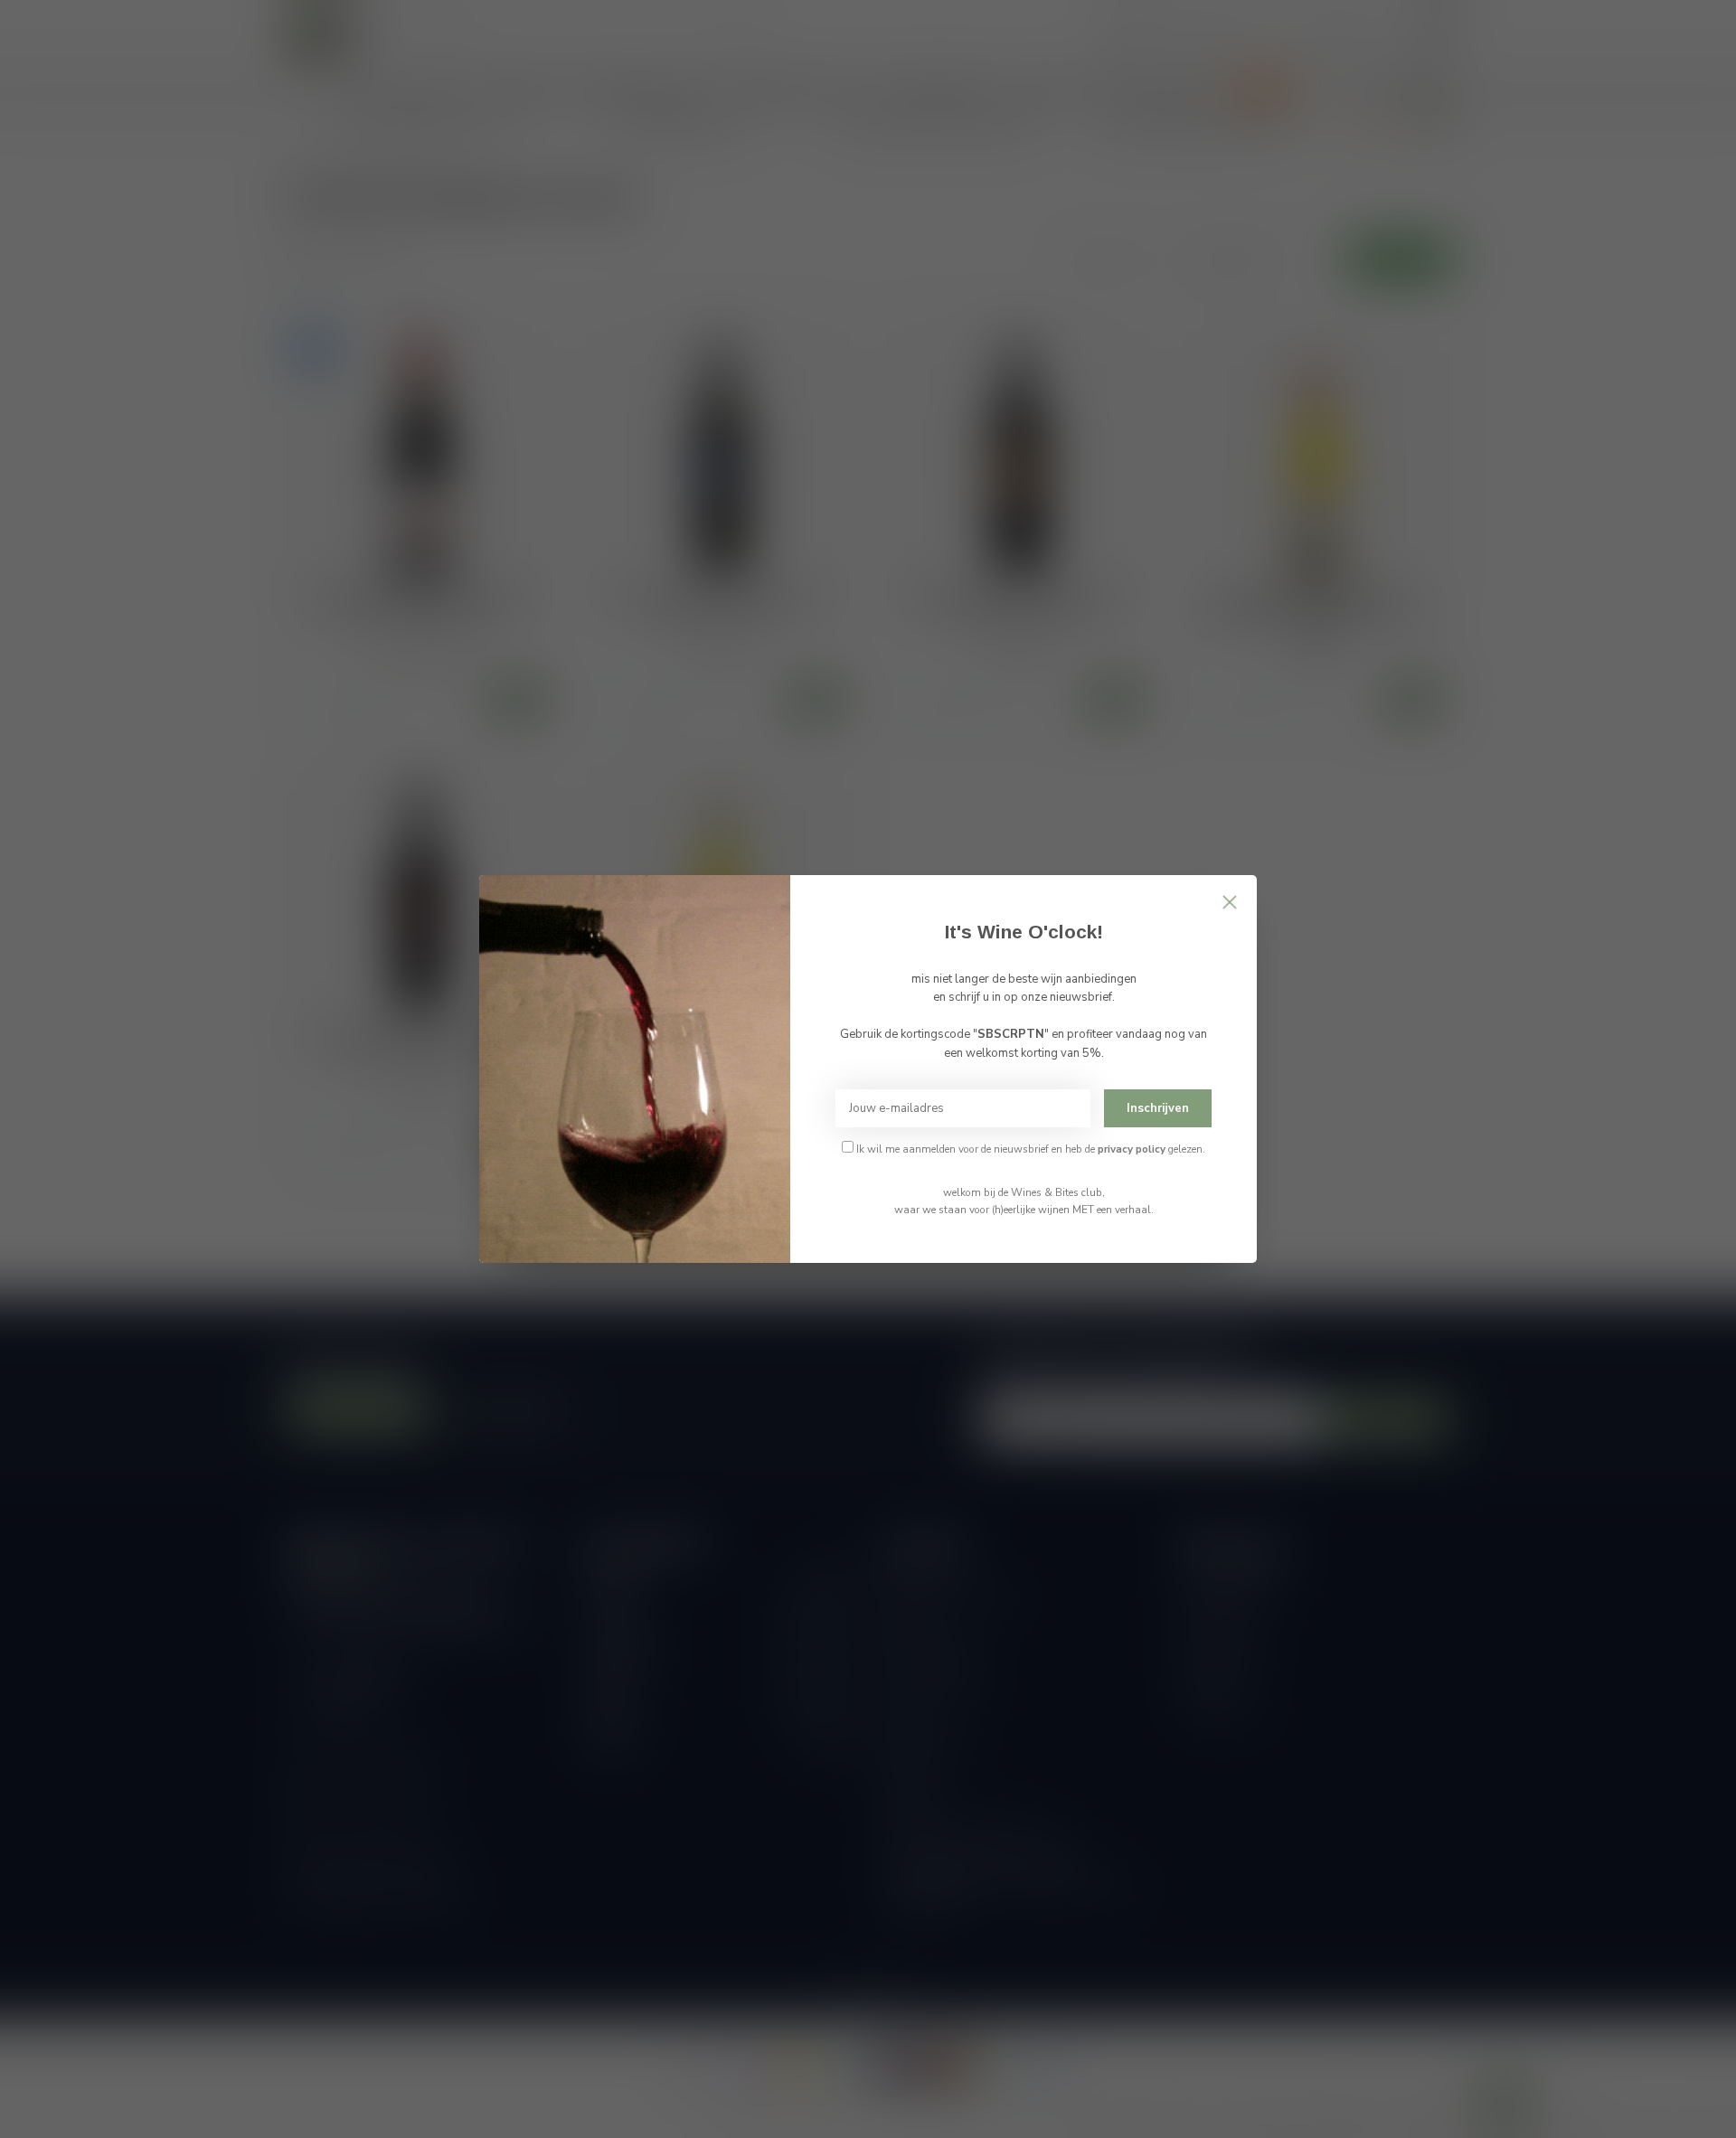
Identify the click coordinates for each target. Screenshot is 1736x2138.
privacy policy (1132, 1149)
